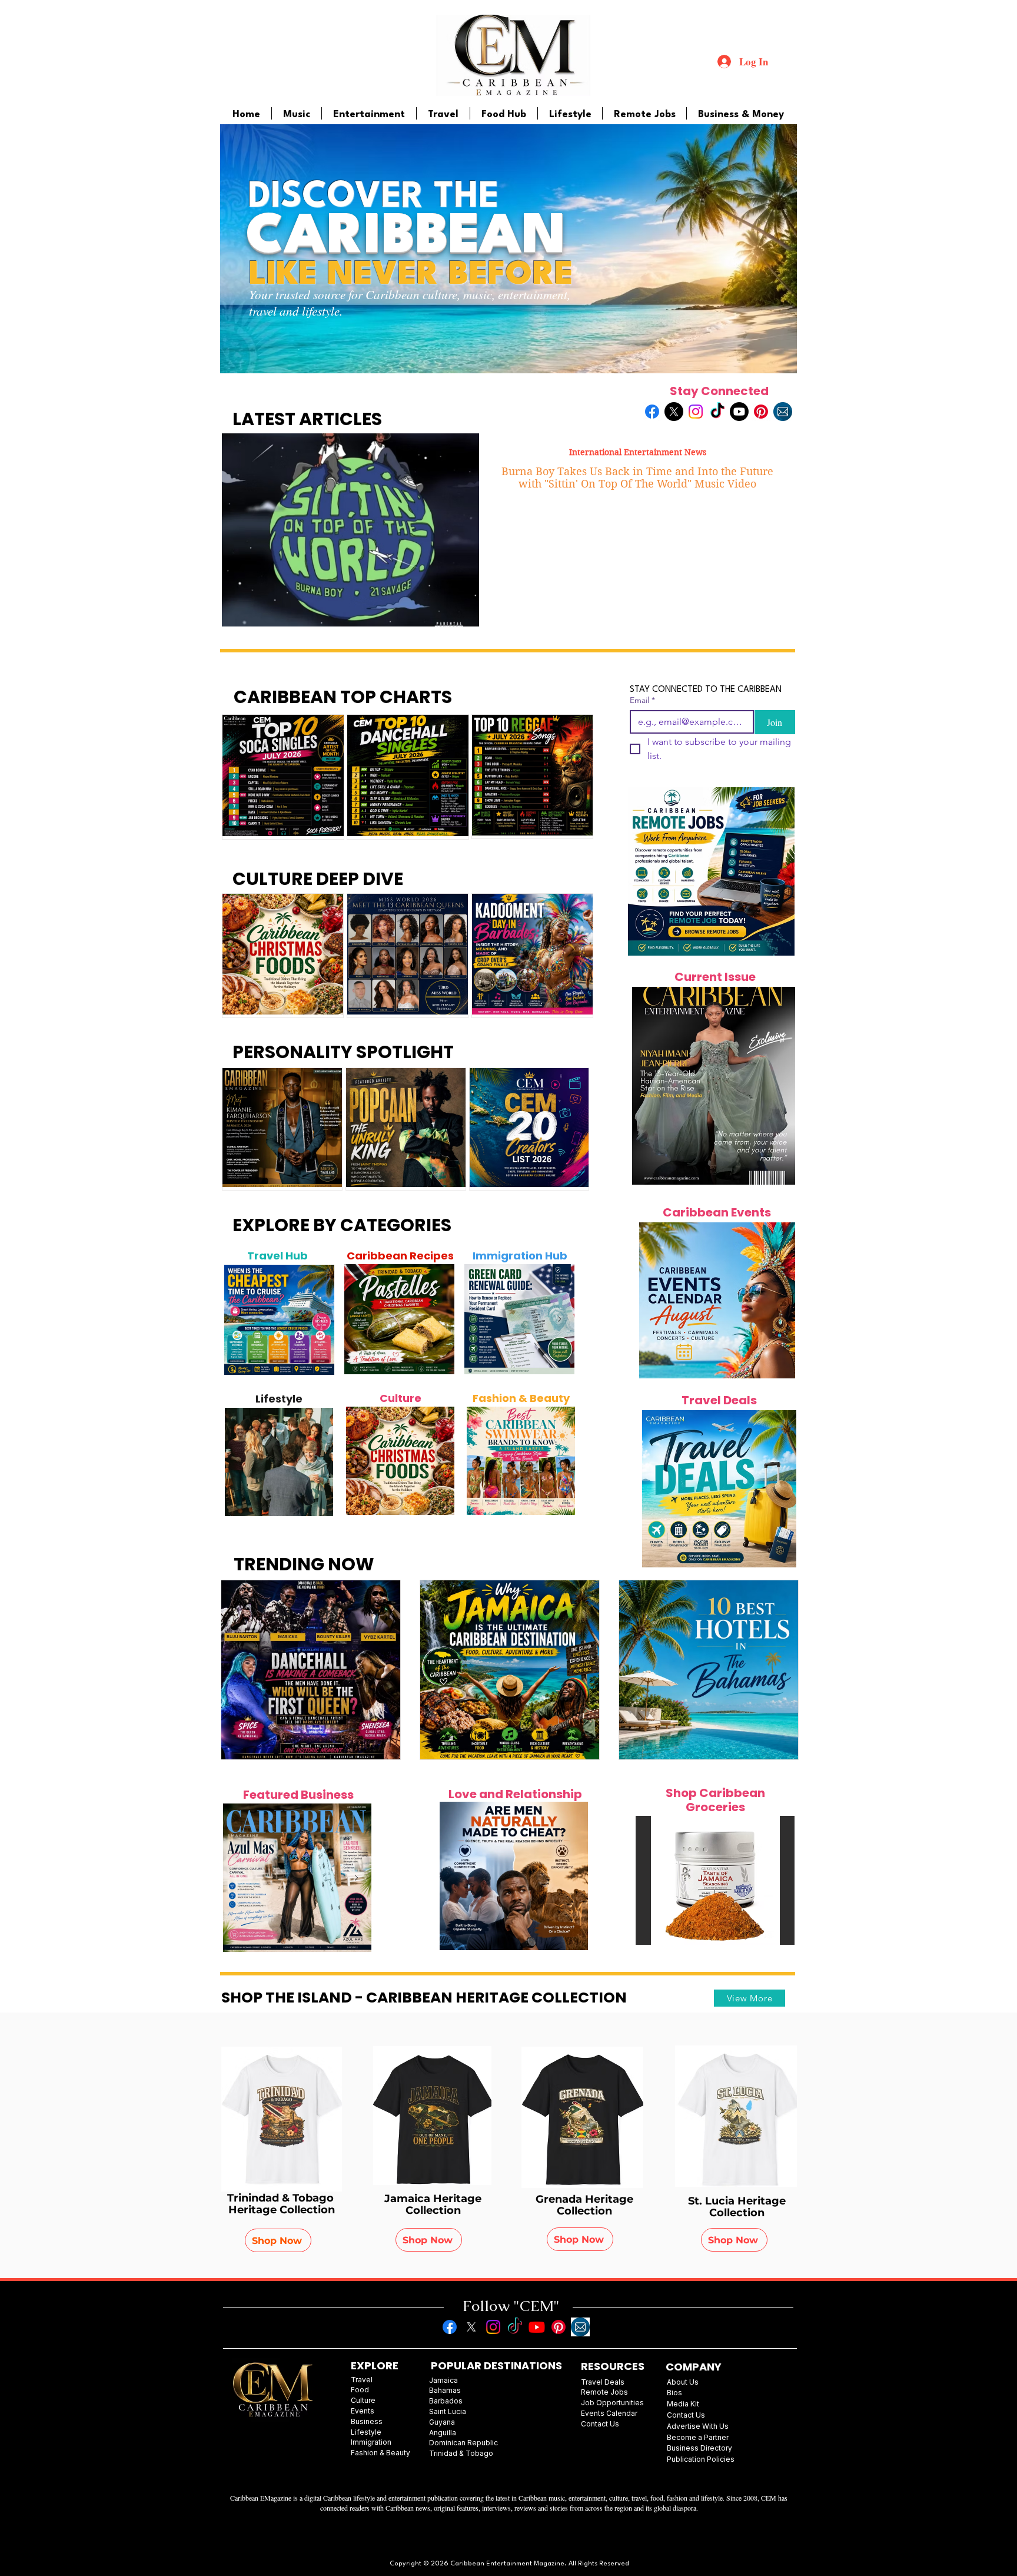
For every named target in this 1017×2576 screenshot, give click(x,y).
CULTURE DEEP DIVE (318, 879)
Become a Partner (698, 2437)
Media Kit (683, 2404)
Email (642, 700)
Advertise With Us (698, 2426)
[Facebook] (652, 412)
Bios (674, 2393)
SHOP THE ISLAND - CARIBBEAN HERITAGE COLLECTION (424, 1998)
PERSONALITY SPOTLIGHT (343, 1052)
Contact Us (686, 2415)
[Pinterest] (761, 412)
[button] (715, 1880)
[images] (783, 412)
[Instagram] (696, 412)
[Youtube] (739, 412)
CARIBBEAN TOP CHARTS (343, 697)
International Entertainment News (638, 452)
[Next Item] (319, 1320)
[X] (674, 412)
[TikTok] (717, 412)
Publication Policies (701, 2459)
